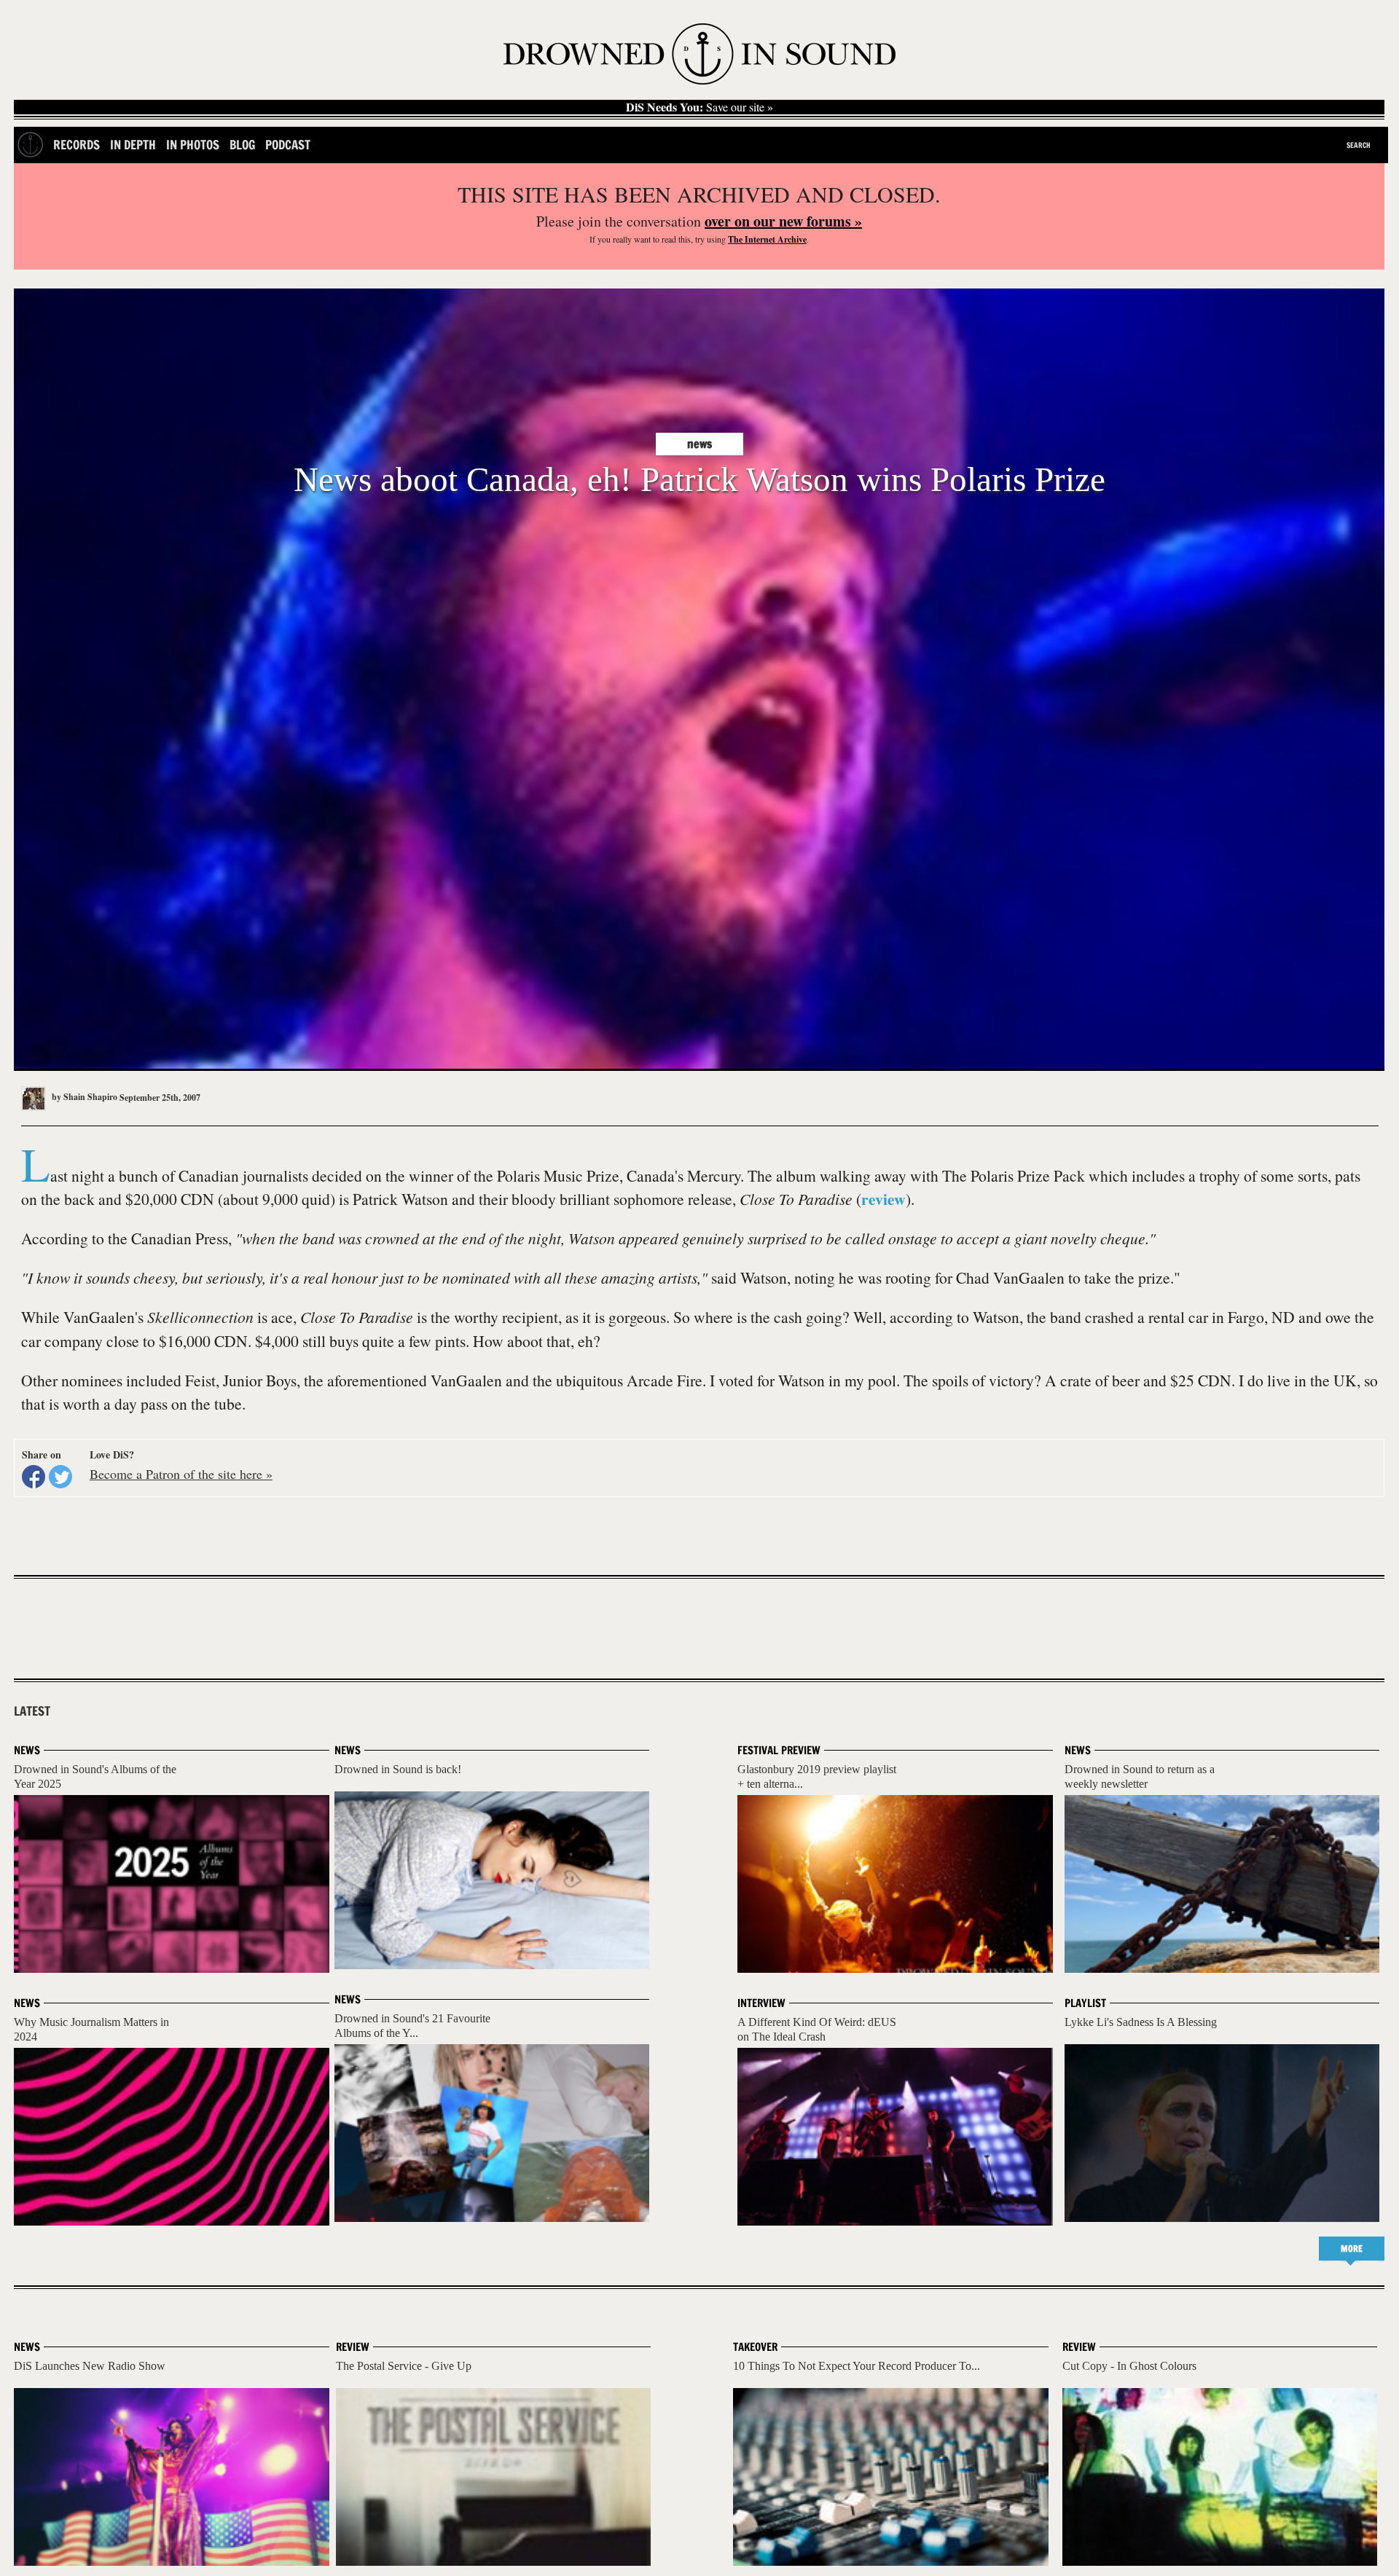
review (883, 1199)
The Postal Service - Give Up (404, 2366)
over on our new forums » (783, 221)
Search (1359, 145)
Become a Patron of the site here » (181, 1474)
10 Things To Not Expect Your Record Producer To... (857, 2366)
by (83, 1097)
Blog (242, 145)
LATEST (32, 1711)
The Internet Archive (767, 239)
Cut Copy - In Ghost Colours (1129, 2366)
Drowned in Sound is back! (398, 1769)
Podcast (288, 145)
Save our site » (699, 107)
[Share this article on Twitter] (60, 1477)
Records (77, 145)
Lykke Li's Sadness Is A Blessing (1141, 2022)
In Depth (133, 145)
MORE (1352, 2249)
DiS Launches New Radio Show (90, 2366)
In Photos (193, 145)
